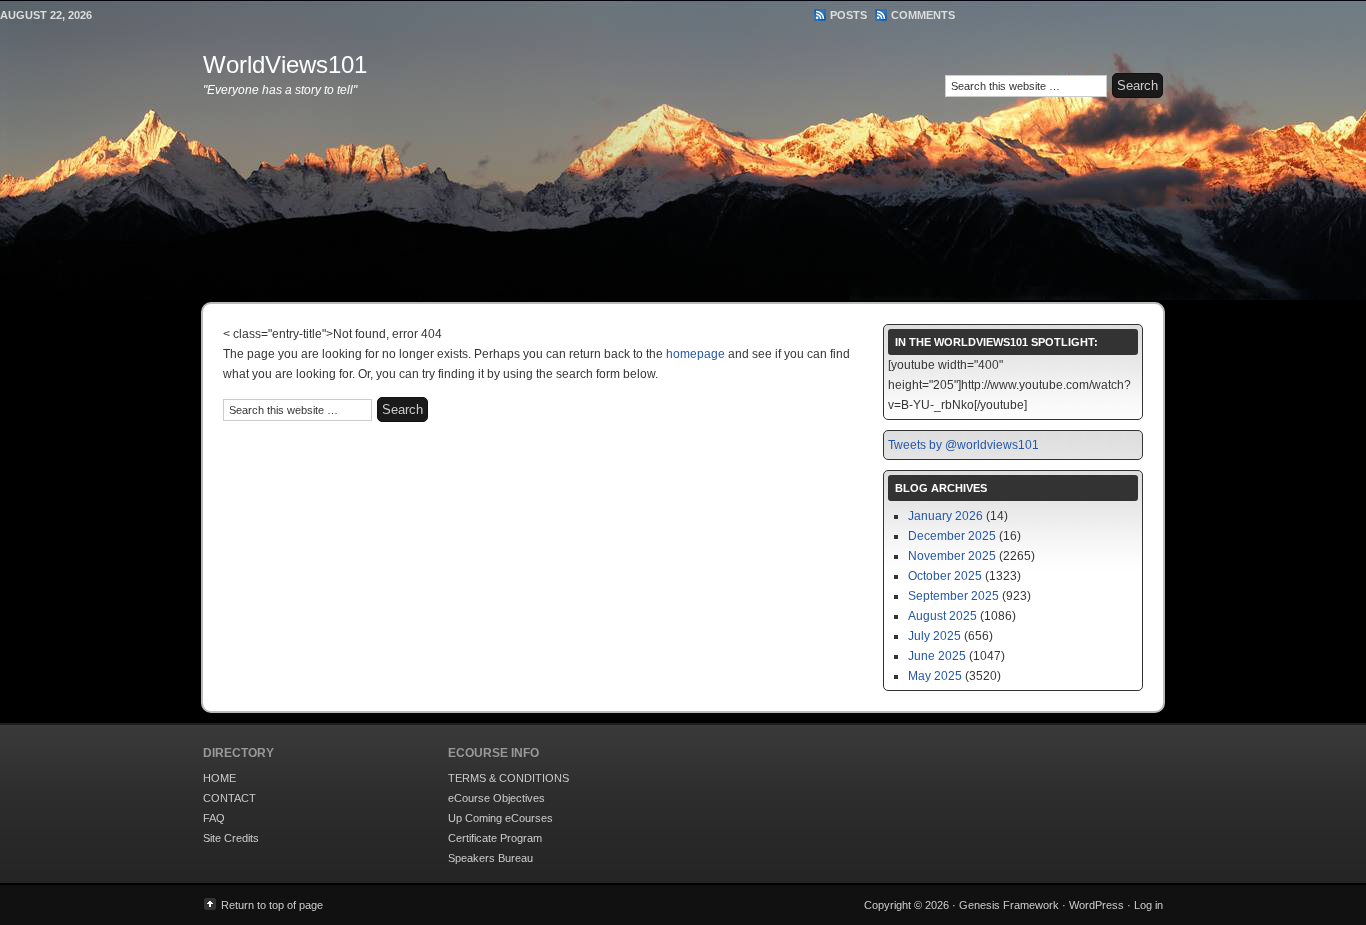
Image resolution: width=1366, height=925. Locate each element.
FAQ (214, 818)
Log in (1148, 905)
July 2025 (934, 636)
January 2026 (945, 516)
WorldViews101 (285, 64)
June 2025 (937, 656)
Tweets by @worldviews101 (963, 445)
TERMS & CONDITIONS (508, 778)
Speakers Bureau (490, 858)
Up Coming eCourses (500, 818)
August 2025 (942, 616)
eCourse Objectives (496, 798)
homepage (695, 354)
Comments (923, 15)
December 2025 (952, 536)
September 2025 (953, 596)
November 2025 (952, 556)
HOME (219, 778)
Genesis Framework (1009, 905)
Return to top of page (272, 905)
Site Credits (231, 838)
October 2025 (945, 576)
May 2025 (935, 676)
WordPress (1096, 905)
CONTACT (229, 798)
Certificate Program (495, 838)
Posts (848, 15)
